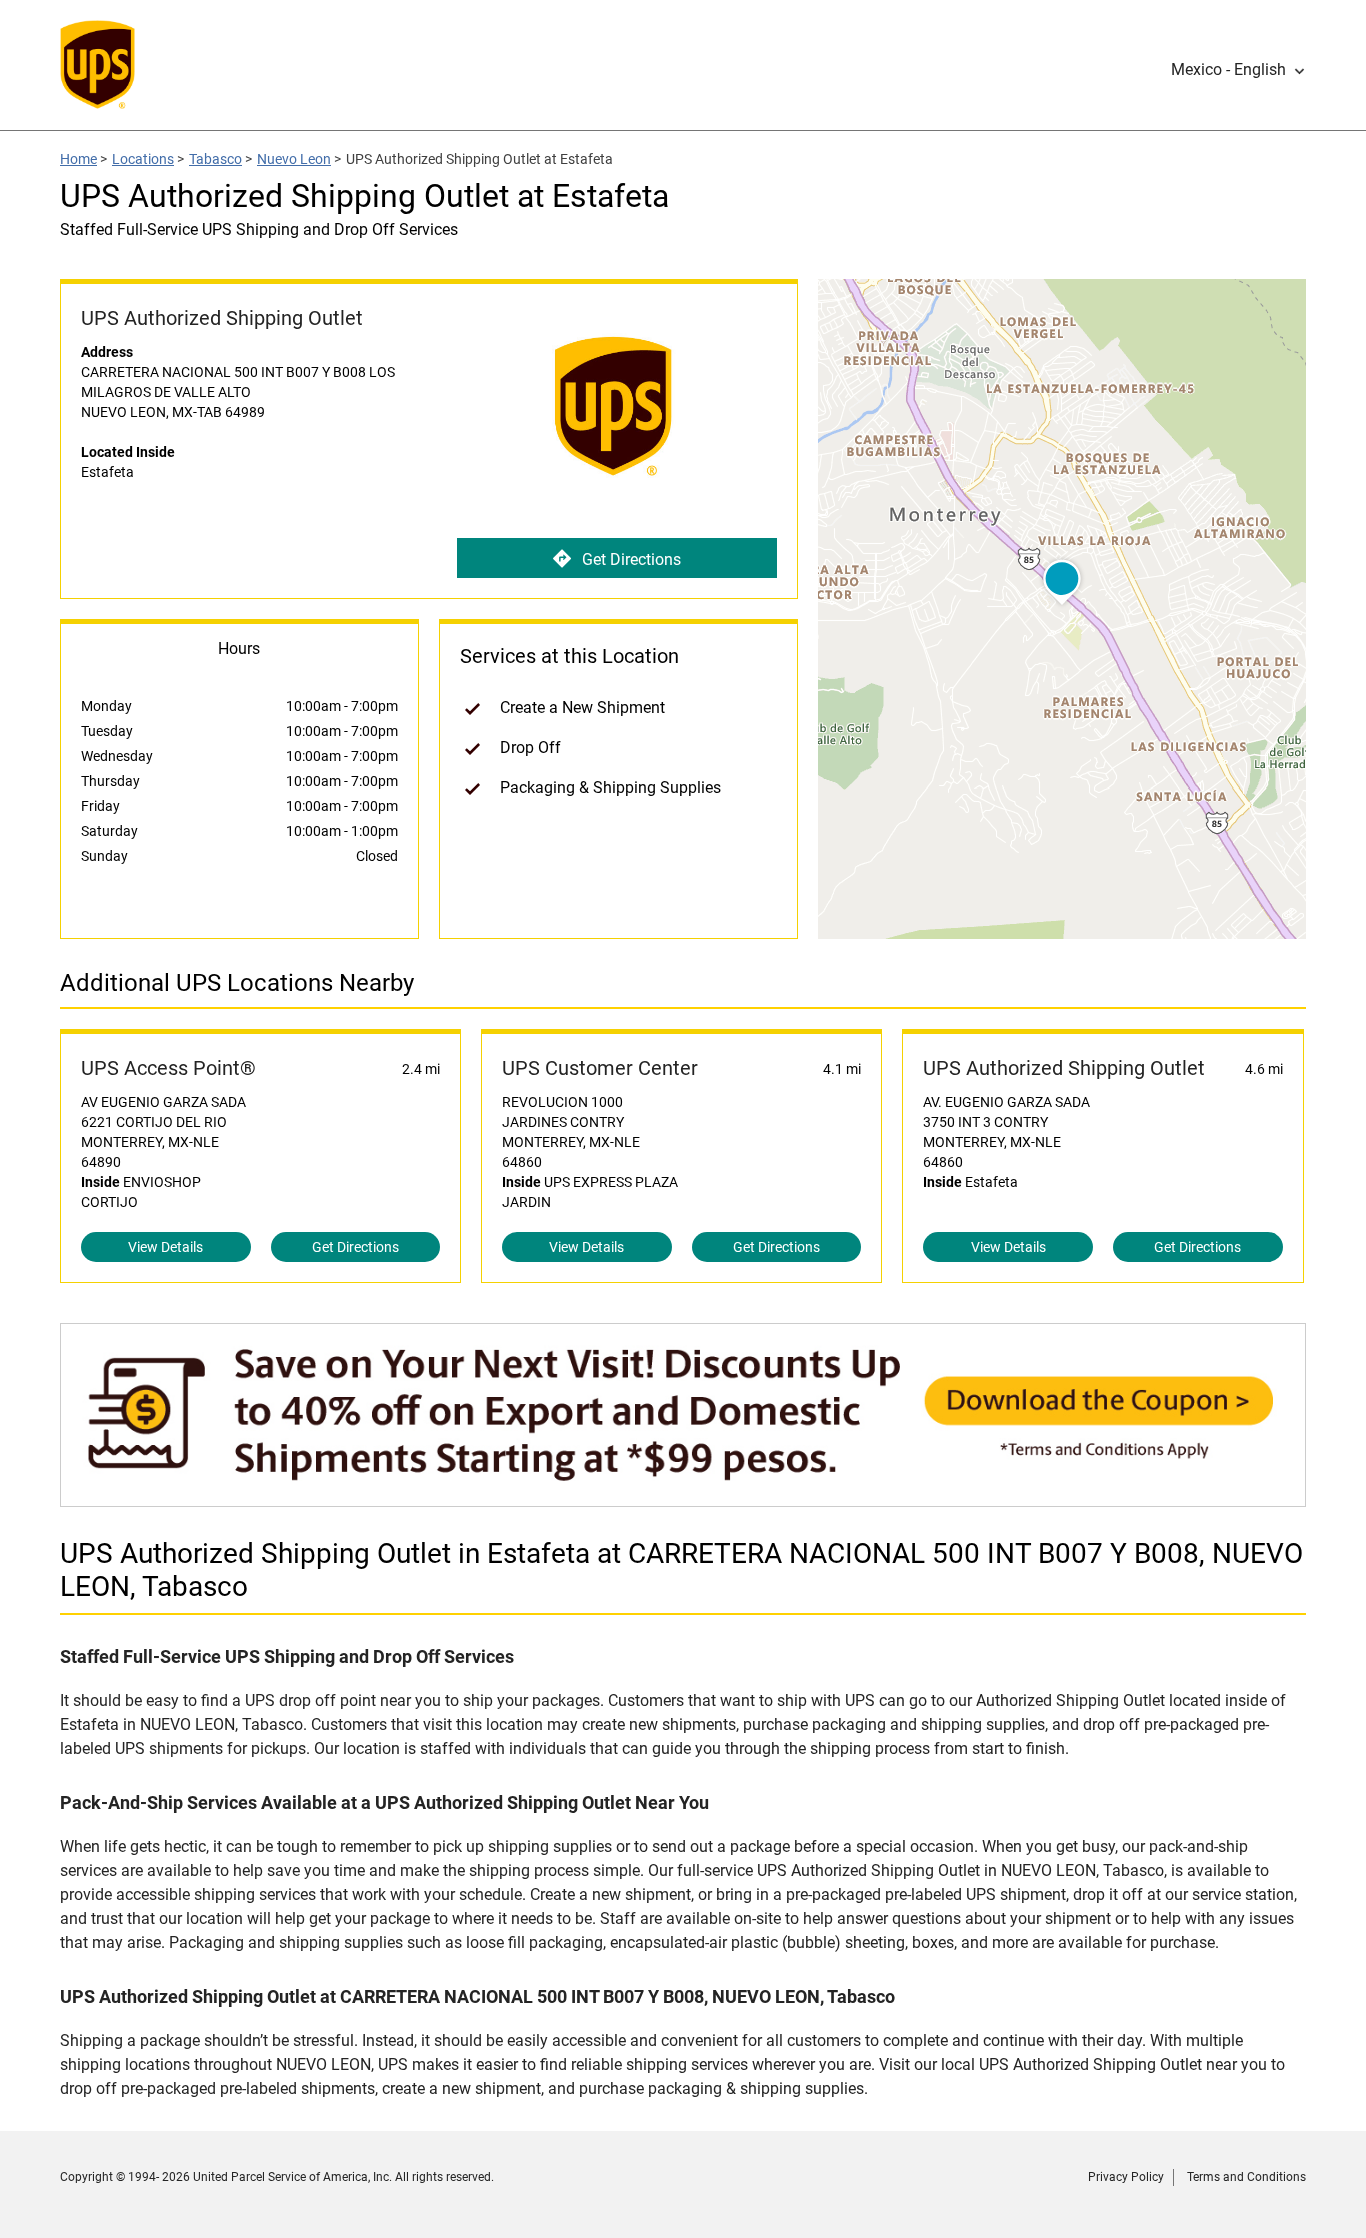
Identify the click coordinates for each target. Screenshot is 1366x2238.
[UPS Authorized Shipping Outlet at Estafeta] (683, 1496)
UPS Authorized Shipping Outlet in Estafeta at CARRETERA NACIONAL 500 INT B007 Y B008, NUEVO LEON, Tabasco (681, 1570)
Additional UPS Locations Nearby (237, 983)
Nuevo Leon (294, 159)
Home (78, 159)
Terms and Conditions (1246, 2177)
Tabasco (215, 159)
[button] (1238, 70)
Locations (143, 159)
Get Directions (631, 559)
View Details (165, 1247)
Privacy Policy (1126, 2177)
